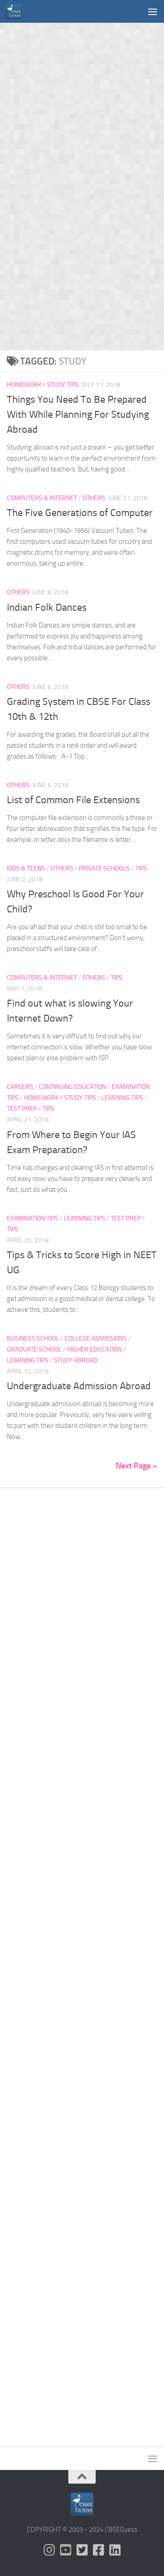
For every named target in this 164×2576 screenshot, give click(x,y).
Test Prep (22, 1109)
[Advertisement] (82, 105)
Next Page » (136, 1466)
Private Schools (104, 868)
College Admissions (96, 1339)
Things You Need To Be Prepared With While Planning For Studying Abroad (78, 415)
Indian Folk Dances (47, 607)
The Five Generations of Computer (80, 513)
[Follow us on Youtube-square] (66, 2550)
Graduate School (34, 1349)
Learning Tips (122, 1098)
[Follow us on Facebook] (98, 2550)
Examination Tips (33, 1218)
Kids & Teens (26, 868)
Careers (20, 1087)
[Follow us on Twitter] (82, 2550)
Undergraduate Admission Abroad (79, 1386)
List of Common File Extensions (73, 800)
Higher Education (94, 1349)
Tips (141, 868)
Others (94, 498)
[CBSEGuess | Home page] (16, 11)
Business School (33, 1339)
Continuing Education (72, 1087)
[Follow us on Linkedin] (115, 2550)
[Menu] (153, 11)
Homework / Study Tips (43, 385)
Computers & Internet (42, 498)
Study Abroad (76, 1360)
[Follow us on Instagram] (49, 2550)
